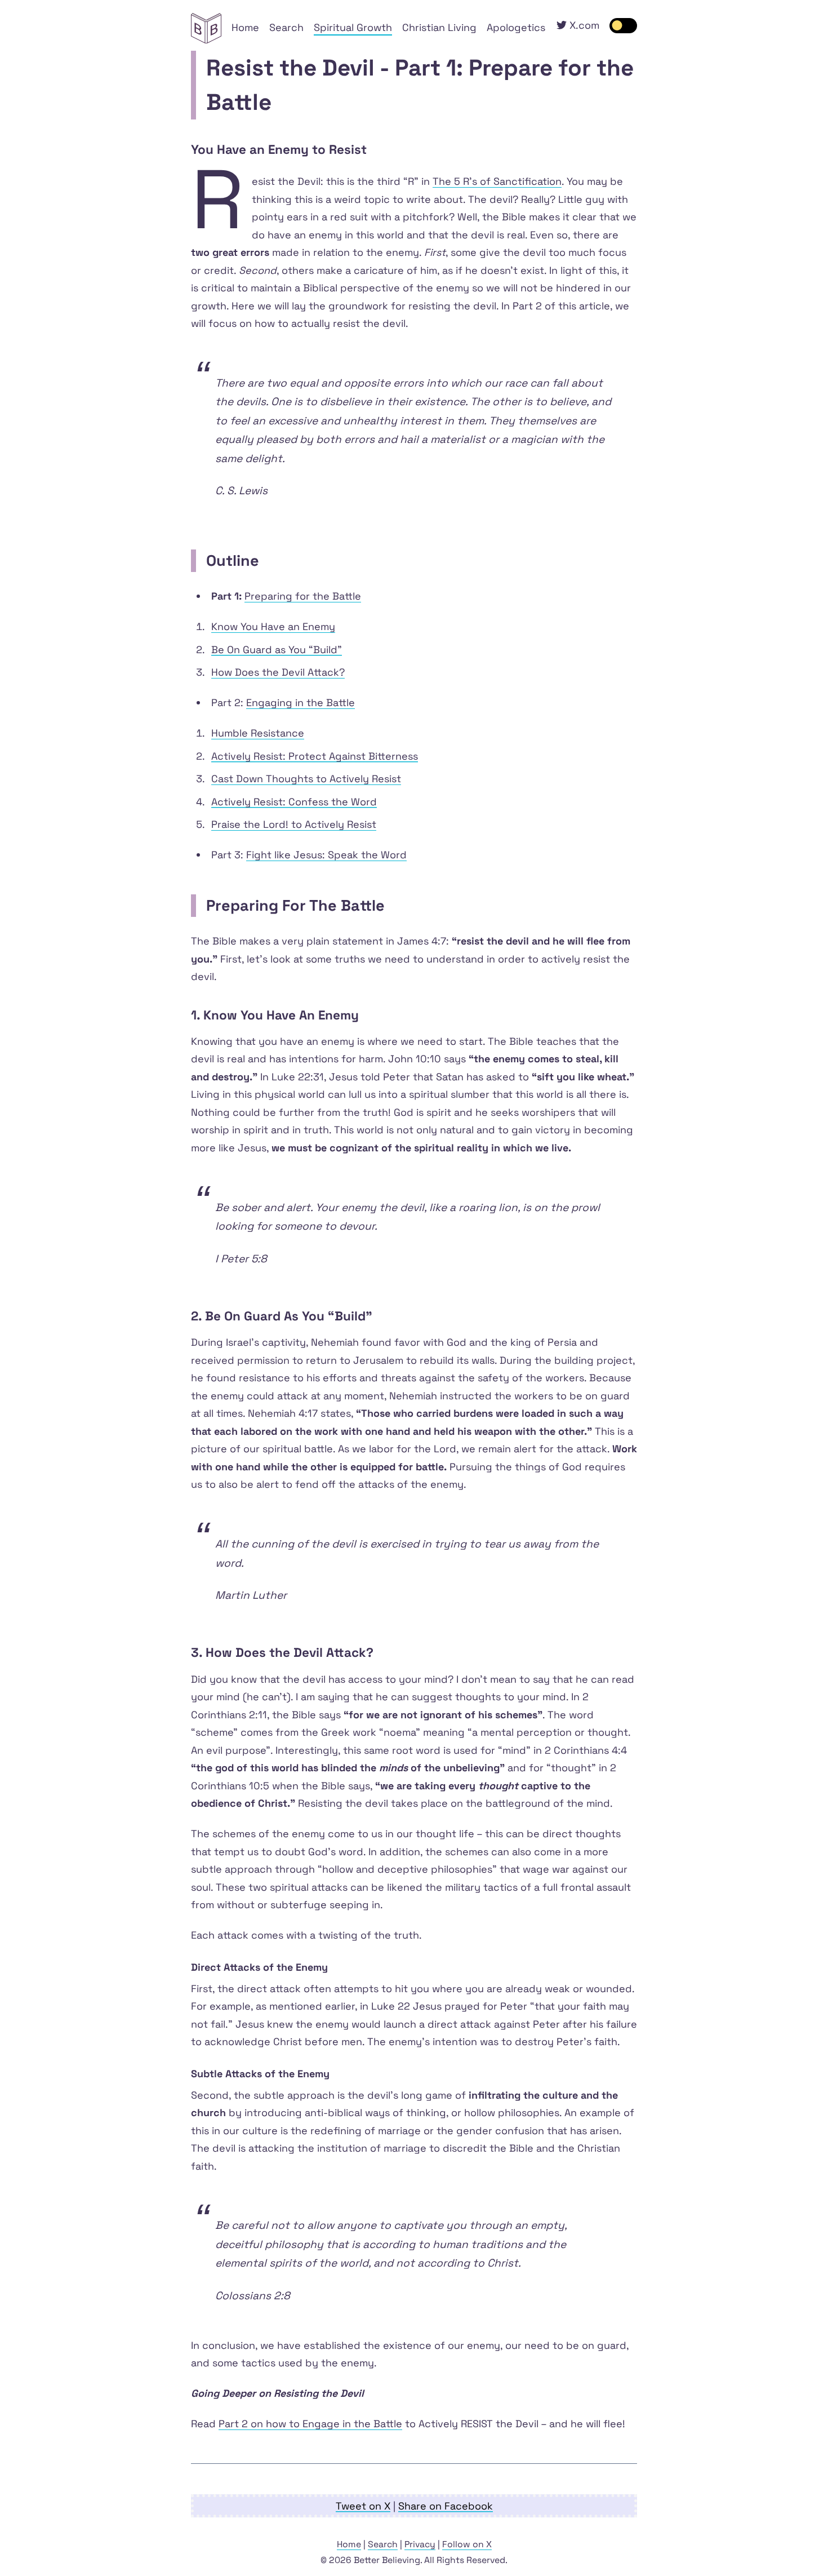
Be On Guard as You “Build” (277, 649)
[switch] (624, 26)
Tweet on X (363, 2506)
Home (245, 27)
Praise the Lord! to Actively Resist (294, 824)
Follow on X (467, 2544)
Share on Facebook (446, 2506)
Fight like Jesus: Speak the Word (326, 855)
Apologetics (516, 27)
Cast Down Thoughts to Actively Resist (306, 779)
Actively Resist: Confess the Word (294, 802)
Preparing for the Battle (303, 596)
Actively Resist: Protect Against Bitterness (315, 756)
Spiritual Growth (353, 27)
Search (286, 27)
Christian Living (439, 27)
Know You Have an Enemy (273, 626)
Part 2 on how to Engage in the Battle (310, 2424)
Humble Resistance (258, 733)
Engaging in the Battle (301, 702)
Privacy (420, 2544)
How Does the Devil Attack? (278, 672)
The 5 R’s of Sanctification (497, 181)
